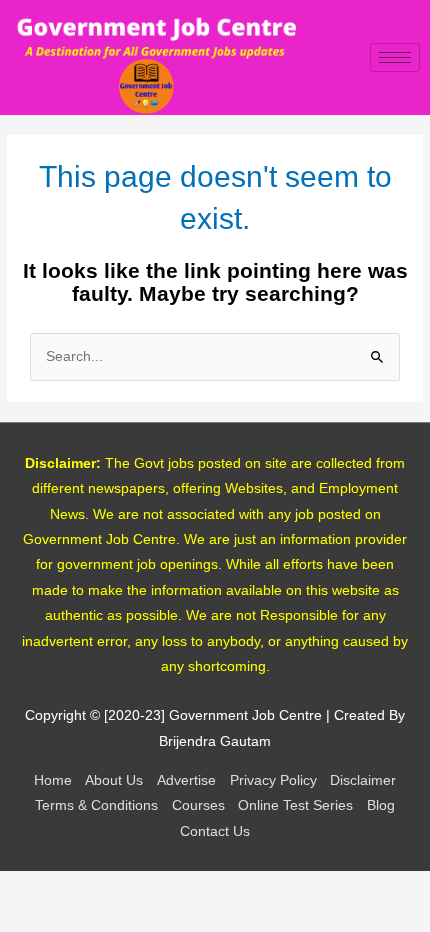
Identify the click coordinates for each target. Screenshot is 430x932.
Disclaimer (363, 780)
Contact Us (215, 831)
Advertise (186, 780)
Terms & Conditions (96, 805)
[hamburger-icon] (395, 57)
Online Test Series (295, 805)
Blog (381, 805)
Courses (198, 805)
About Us (114, 780)
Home (53, 780)
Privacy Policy (273, 780)
